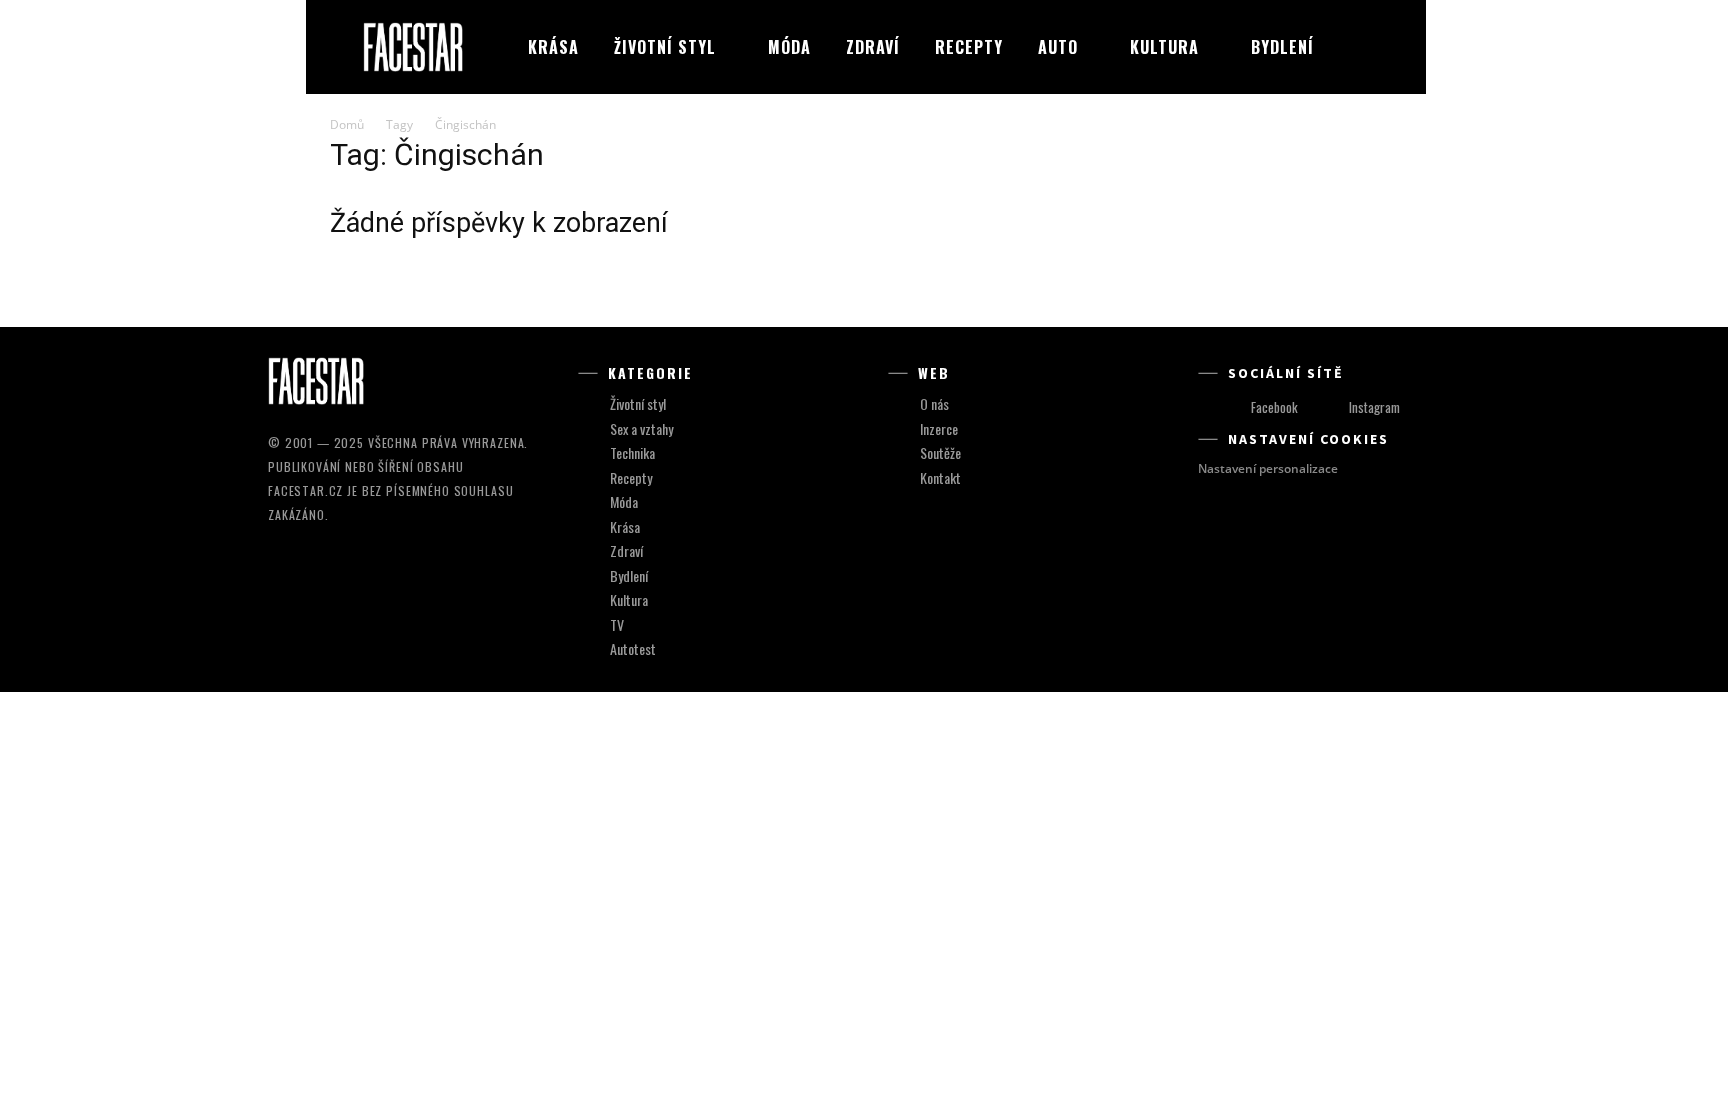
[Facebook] (1232, 407)
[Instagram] (1330, 407)
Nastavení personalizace (1268, 468)
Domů (347, 124)
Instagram (1374, 407)
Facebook (1274, 407)
